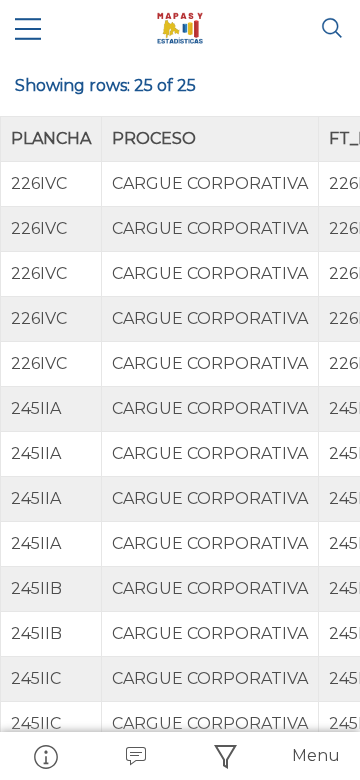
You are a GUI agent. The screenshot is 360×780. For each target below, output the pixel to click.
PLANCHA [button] (51, 138)
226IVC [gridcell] (39, 183)
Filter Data (225, 756)
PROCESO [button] (154, 138)
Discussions (135, 756)
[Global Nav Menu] (28, 28)
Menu (316, 755)
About (45, 756)
